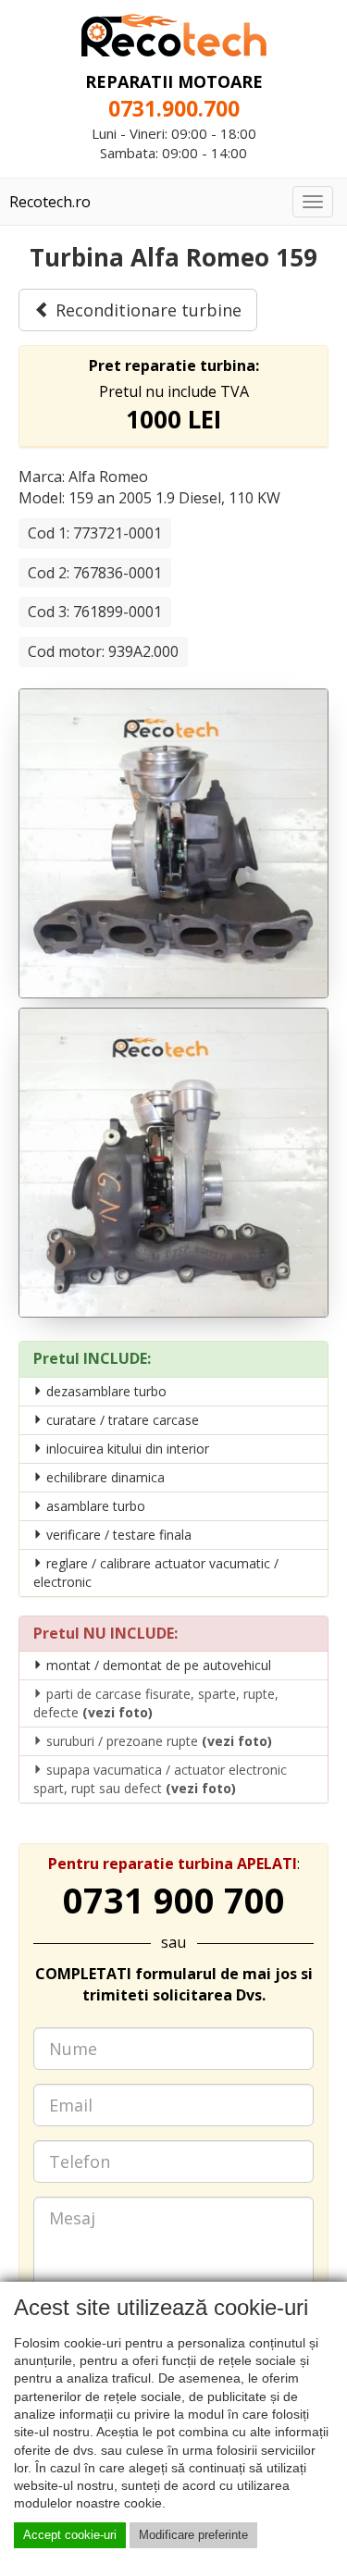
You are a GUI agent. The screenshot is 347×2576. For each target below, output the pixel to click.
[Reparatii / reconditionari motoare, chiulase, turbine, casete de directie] (174, 33)
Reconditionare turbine (146, 310)
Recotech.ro (50, 202)
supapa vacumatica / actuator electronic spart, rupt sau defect (160, 1779)
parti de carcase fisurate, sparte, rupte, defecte (156, 1703)
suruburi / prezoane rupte (157, 1741)
